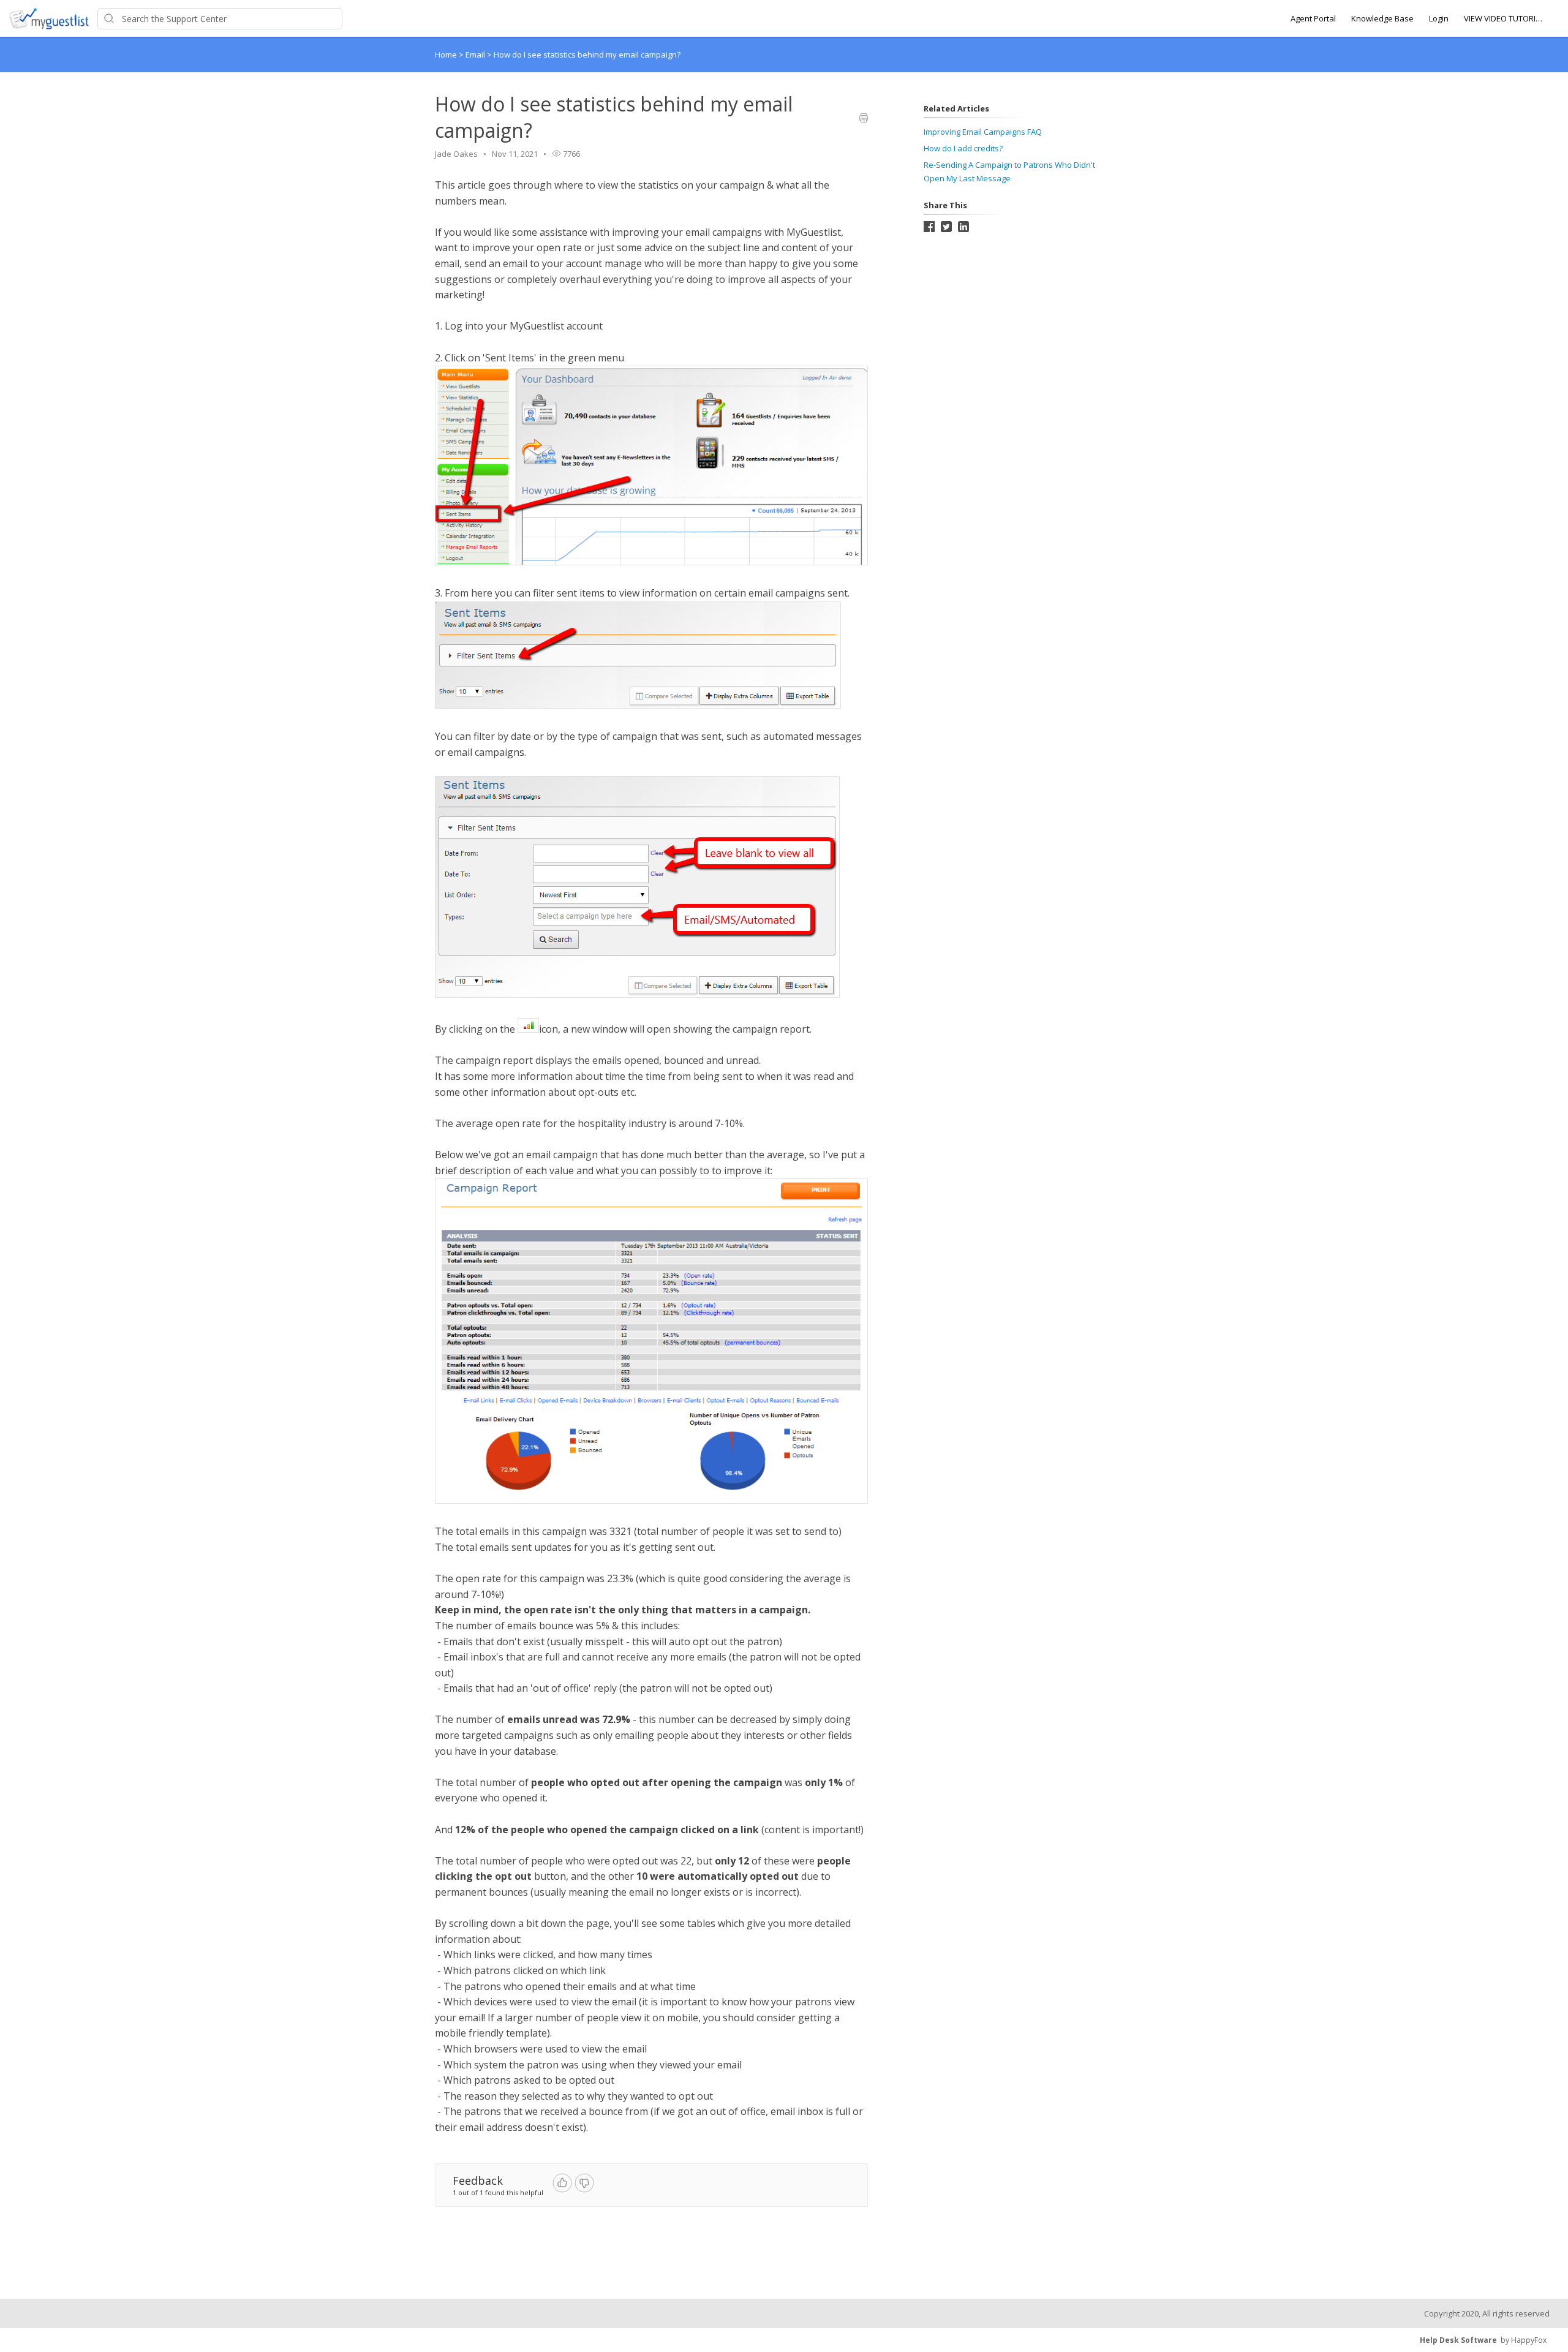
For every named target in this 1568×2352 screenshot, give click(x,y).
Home (446, 55)
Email (476, 55)
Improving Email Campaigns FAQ (983, 132)
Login (1439, 18)
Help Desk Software (1458, 2340)
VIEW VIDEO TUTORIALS (1504, 18)
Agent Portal (1313, 18)
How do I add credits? (963, 148)
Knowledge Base (1382, 18)
